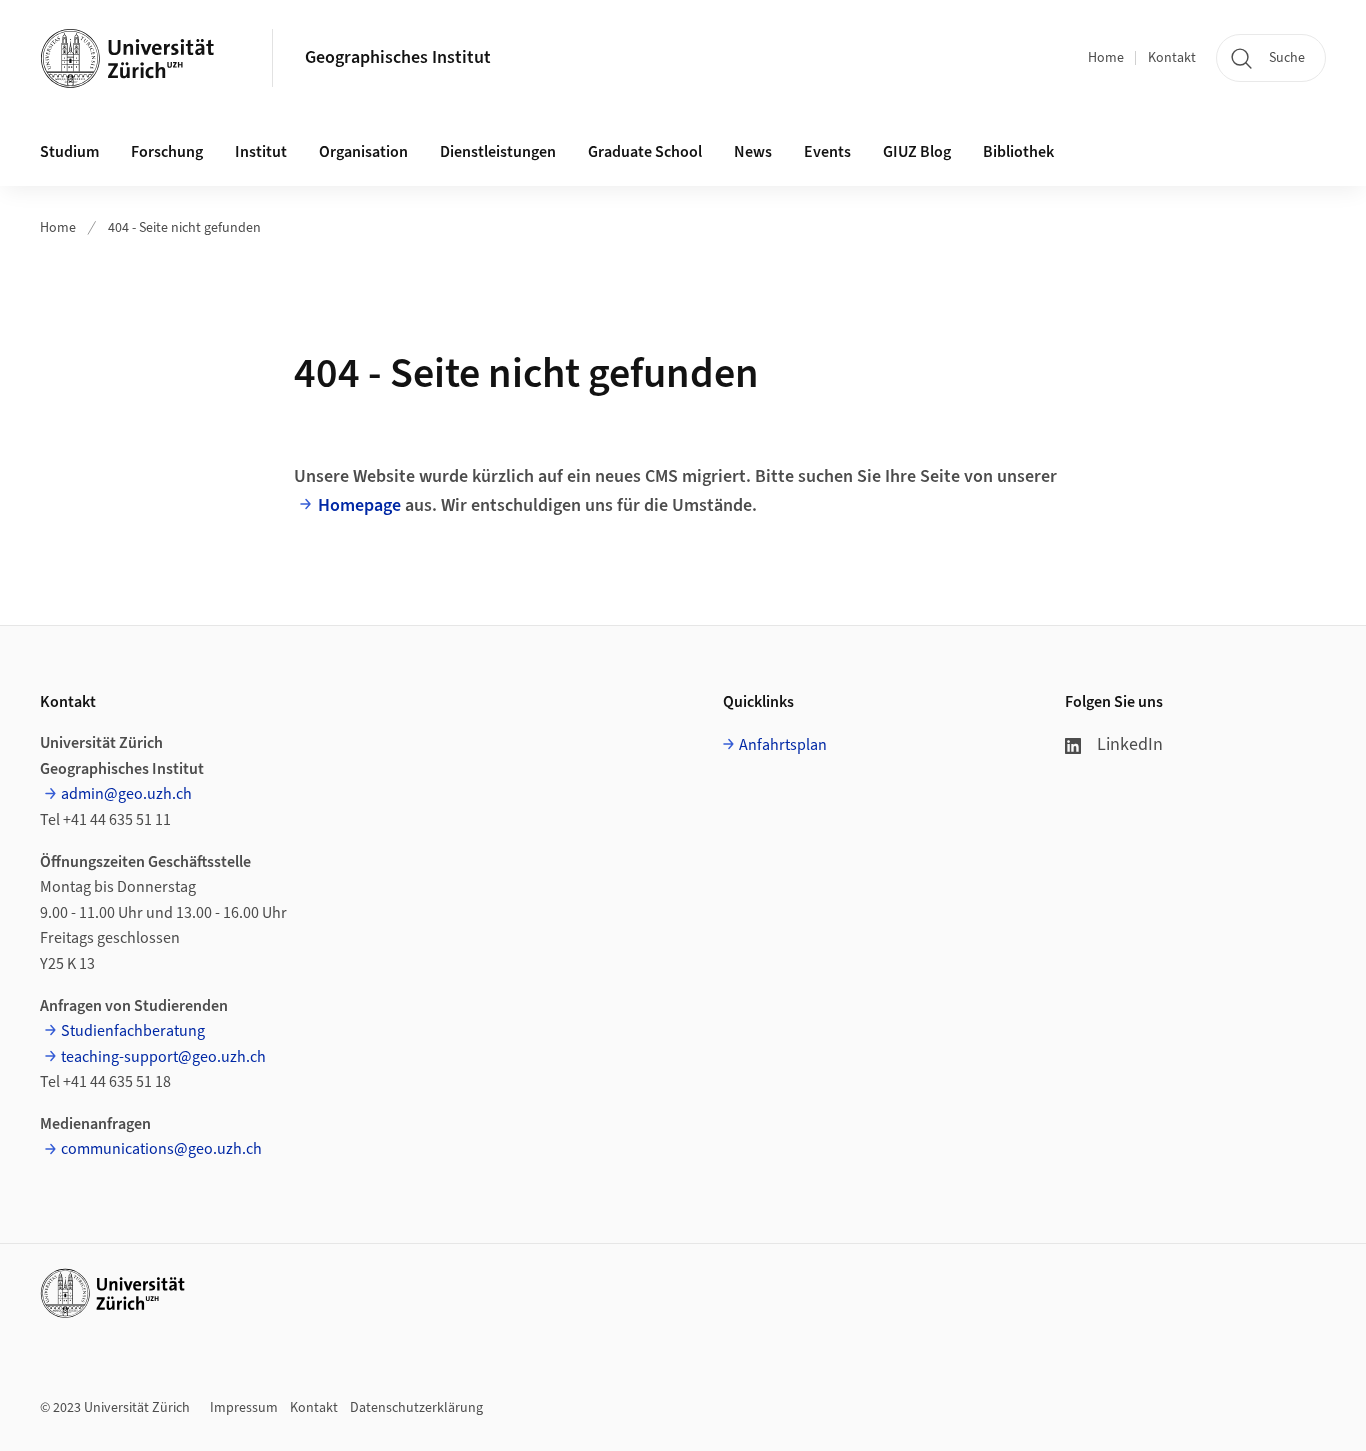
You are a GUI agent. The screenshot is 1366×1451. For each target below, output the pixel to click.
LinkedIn (1130, 744)
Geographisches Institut (398, 57)
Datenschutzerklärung (416, 1408)
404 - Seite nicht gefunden (184, 228)
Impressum (244, 1408)
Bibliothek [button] (1018, 152)
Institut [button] (261, 152)
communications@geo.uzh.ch (161, 1149)
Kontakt (1172, 58)
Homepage (359, 505)
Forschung (167, 152)
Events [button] (827, 152)
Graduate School (645, 152)
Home (1106, 58)
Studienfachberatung (133, 1031)
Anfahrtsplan (783, 745)
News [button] (753, 152)
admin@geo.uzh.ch (126, 794)
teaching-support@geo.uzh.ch (163, 1057)
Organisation (363, 152)
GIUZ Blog (917, 152)
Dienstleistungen (498, 152)
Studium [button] (69, 152)
